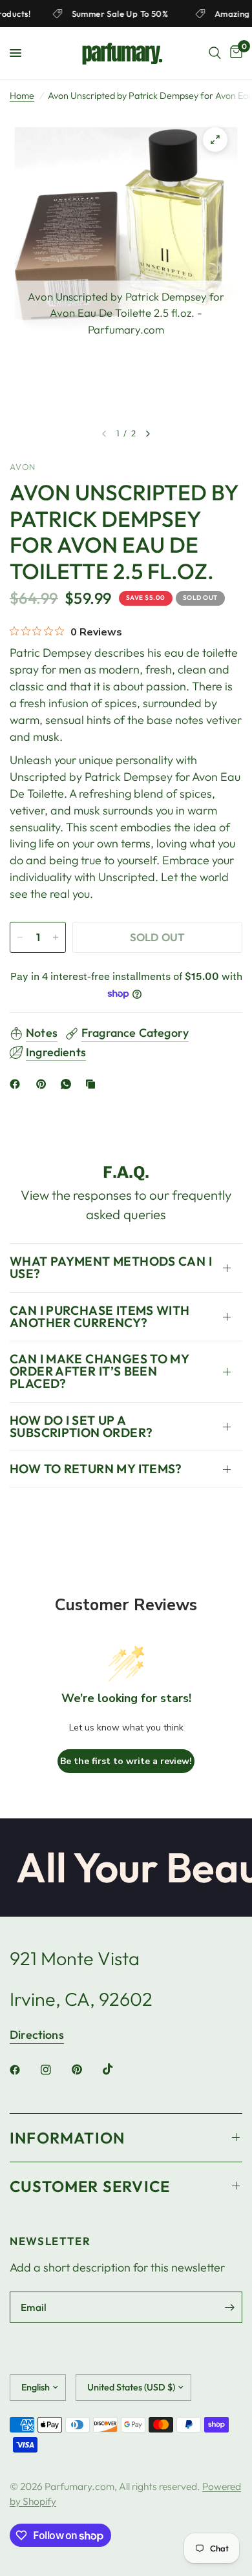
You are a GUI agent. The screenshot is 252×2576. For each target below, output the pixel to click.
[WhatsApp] (68, 1084)
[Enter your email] (229, 2307)
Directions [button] (37, 2035)
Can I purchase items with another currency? (100, 1316)
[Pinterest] (44, 1084)
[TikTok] (117, 2069)
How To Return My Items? (96, 1469)
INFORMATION (67, 2138)
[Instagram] (55, 2070)
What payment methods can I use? (111, 1267)
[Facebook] (17, 1084)
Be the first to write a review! (126, 1761)
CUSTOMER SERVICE (90, 2186)
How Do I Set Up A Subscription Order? (81, 1426)
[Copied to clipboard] (93, 1084)
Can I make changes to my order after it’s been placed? (99, 1371)
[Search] (215, 53)
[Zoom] (215, 140)
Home (22, 96)
